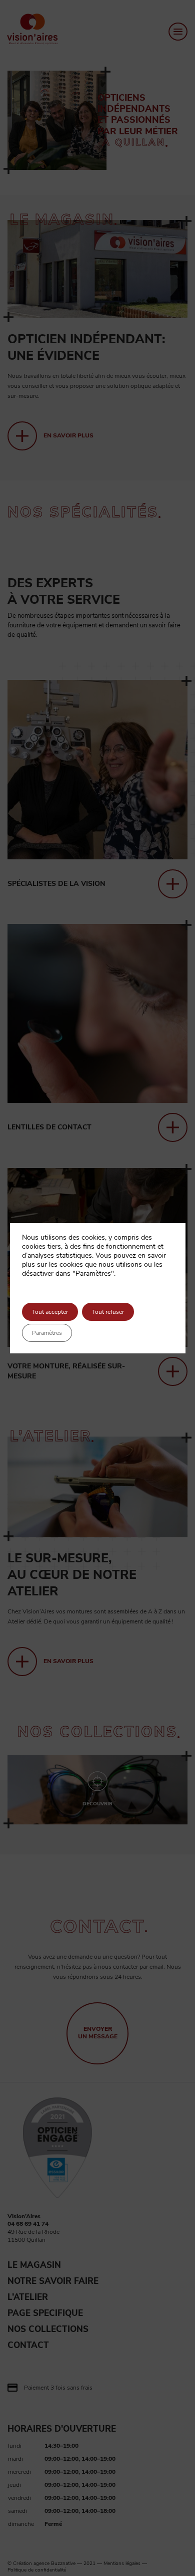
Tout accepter (50, 1312)
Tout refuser (108, 1312)
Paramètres (47, 1333)
